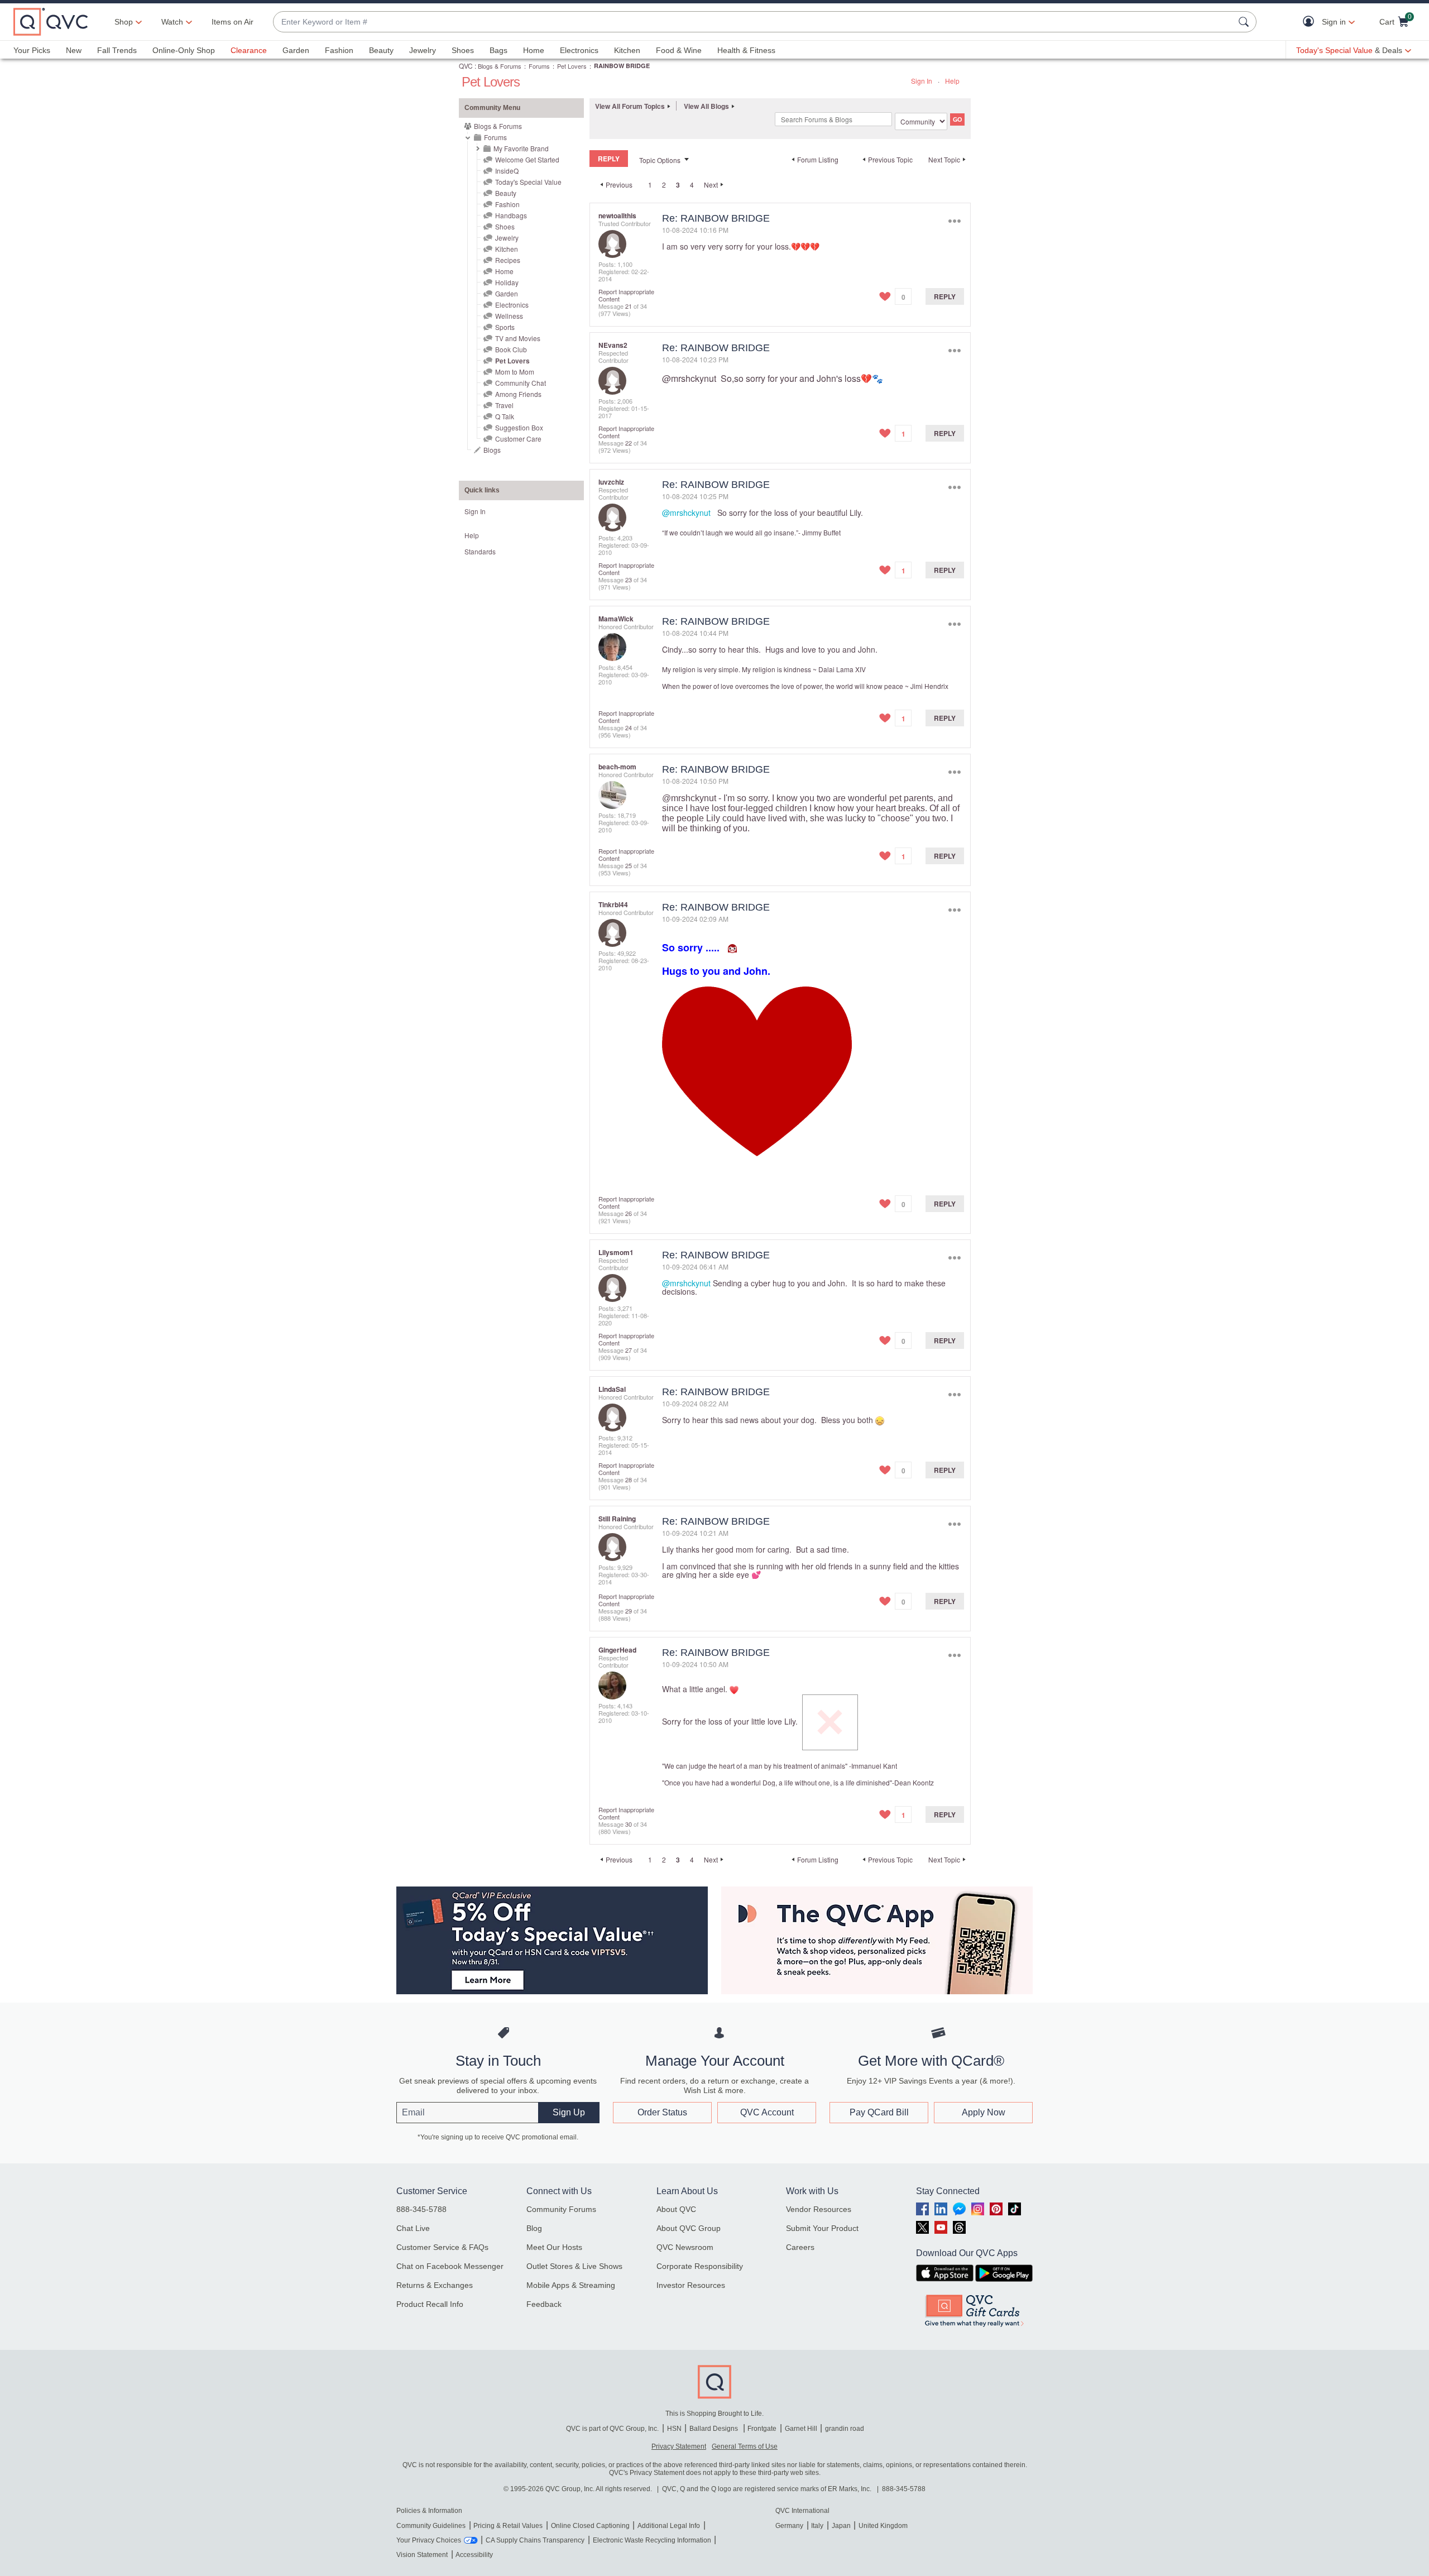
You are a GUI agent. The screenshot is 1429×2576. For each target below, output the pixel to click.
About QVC (676, 2209)
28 (629, 1479)
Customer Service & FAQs (442, 2247)
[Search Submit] (1245, 22)
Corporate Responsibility (700, 2266)
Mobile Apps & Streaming (571, 2285)
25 (629, 865)
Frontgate (762, 2429)
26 (629, 1213)
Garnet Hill (801, 2429)
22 (629, 443)
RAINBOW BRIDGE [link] (622, 66)
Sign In (922, 81)
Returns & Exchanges (435, 2285)
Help (952, 81)
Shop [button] (124, 22)
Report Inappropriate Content (626, 295)
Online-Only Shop (184, 50)
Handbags (511, 215)
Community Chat (521, 383)
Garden (296, 50)
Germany (789, 2526)
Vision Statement (422, 2555)
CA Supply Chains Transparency (535, 2540)
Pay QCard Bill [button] (879, 2112)
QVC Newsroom (685, 2247)
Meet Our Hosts (554, 2247)
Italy (817, 2526)
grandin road (845, 2429)
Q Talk (505, 416)
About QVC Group (689, 2228)
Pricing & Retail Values (508, 2526)
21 (629, 306)
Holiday (507, 282)
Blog (534, 2228)
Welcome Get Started (527, 159)
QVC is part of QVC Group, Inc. (612, 2429)
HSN (674, 2429)
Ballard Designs (714, 2429)
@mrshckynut (689, 378)
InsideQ (507, 171)
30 (629, 1824)
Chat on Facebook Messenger (450, 2266)
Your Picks (32, 50)
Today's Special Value (528, 182)
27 (629, 1350)
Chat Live (413, 2228)
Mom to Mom (515, 372)
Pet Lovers (572, 66)
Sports (505, 327)
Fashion (339, 50)
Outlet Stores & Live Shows (574, 2266)
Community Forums (561, 2209)
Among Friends (518, 394)
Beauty (381, 50)
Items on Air (232, 22)
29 (629, 1611)
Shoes (463, 50)
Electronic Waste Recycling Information (652, 2540)
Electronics (579, 50)
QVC (466, 66)
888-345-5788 (421, 2209)
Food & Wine (679, 50)
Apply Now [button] (984, 2112)
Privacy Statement (679, 2446)
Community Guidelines (431, 2526)
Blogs (492, 450)
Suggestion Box (519, 427)
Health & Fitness (746, 50)
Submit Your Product (822, 2228)
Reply (945, 296)
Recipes (508, 260)
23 (629, 580)
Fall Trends (117, 50)
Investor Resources (691, 2285)
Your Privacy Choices (429, 2540)
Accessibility (474, 2555)
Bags (498, 50)
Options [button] (954, 221)
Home (534, 50)
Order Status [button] (662, 2112)
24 (629, 727)
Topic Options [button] (660, 160)
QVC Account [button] (767, 2112)
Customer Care (518, 439)
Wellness (509, 316)
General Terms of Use (745, 2446)
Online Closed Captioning (590, 2526)
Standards (480, 551)
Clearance (249, 50)
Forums (539, 66)
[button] (1311, 22)
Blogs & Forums (500, 66)
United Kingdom (883, 2526)
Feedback (544, 2304)
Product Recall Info (430, 2304)
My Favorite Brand (521, 148)
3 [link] (678, 185)
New (74, 50)
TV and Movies (518, 338)
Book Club (511, 349)
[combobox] (754, 22)
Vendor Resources (819, 2209)
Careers (800, 2247)
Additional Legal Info (669, 2526)
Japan (841, 2526)
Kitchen (627, 50)
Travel (504, 405)
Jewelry (423, 50)
